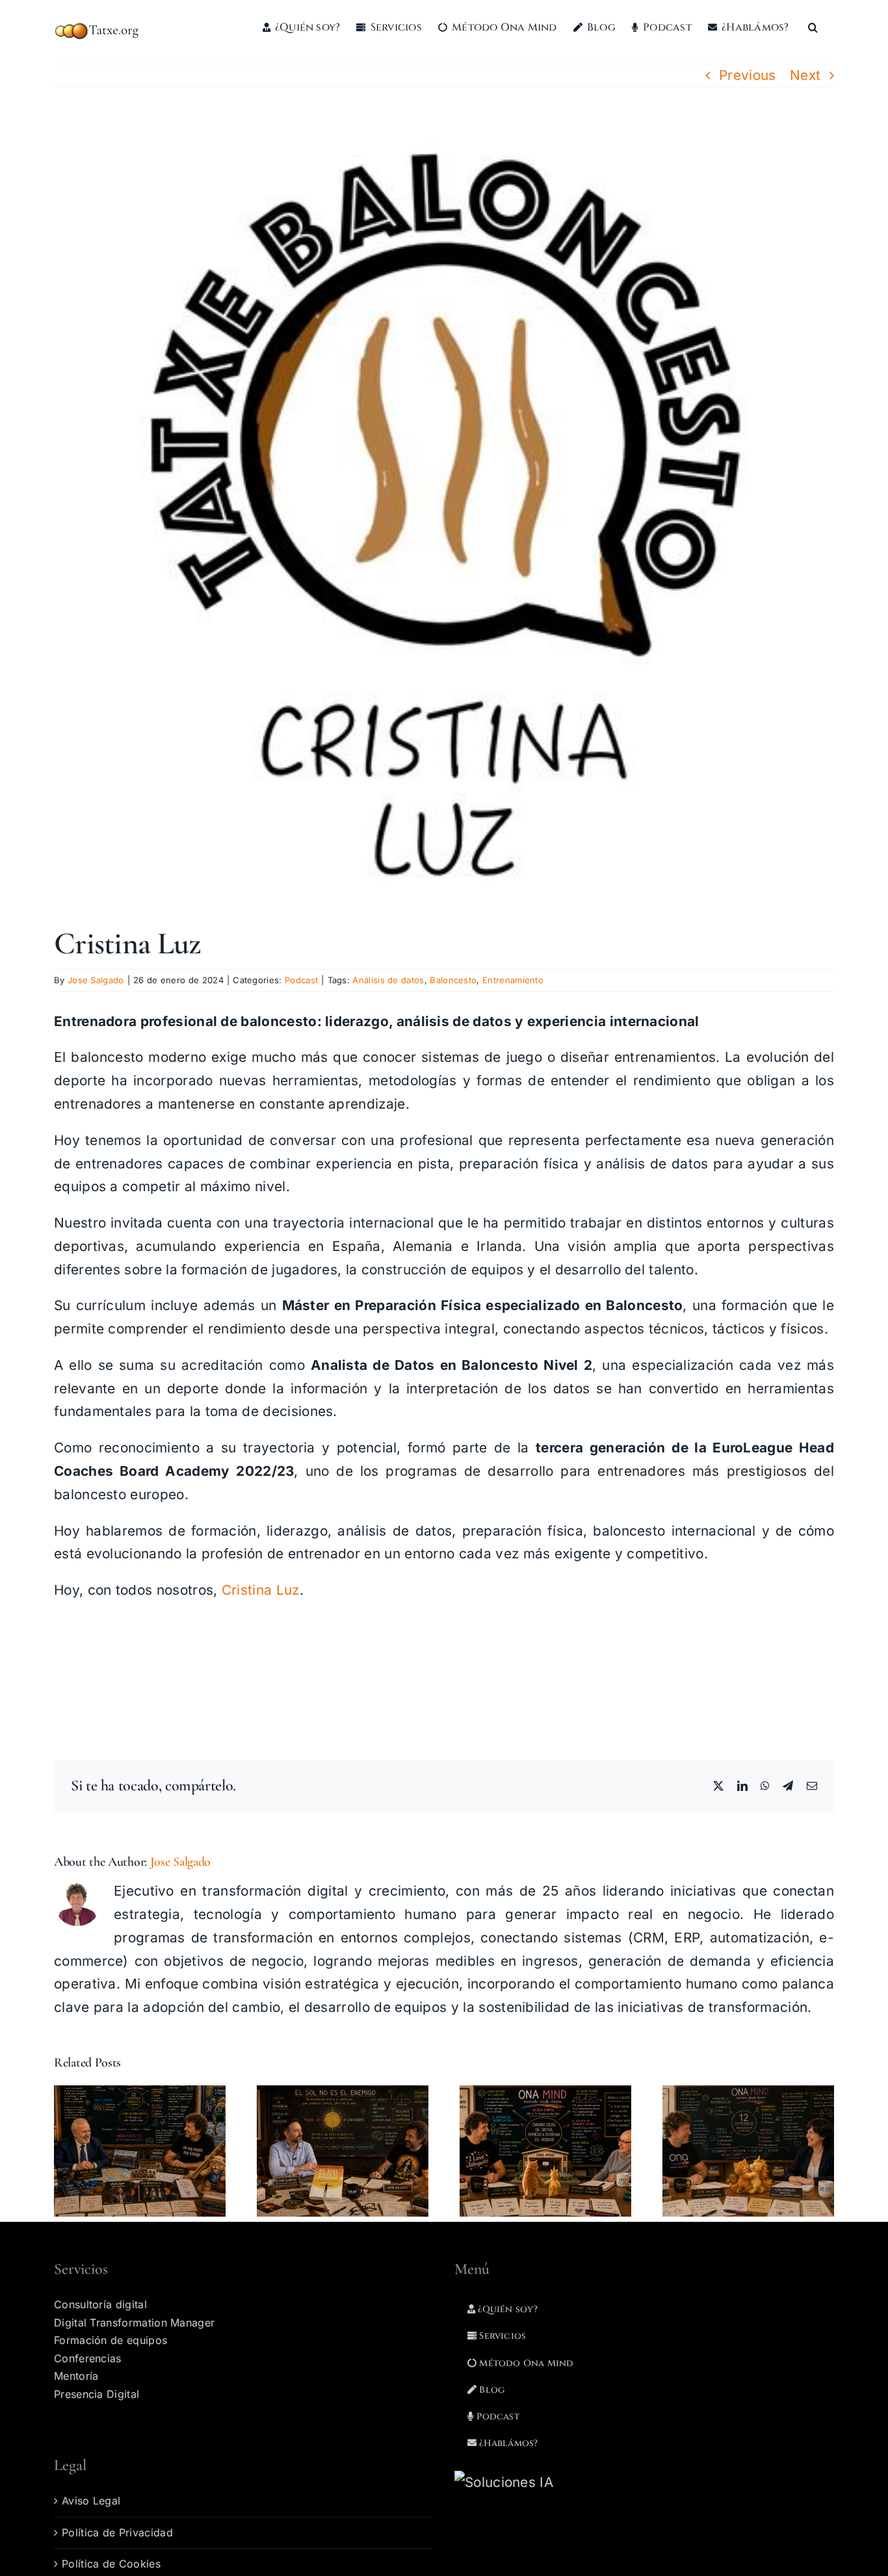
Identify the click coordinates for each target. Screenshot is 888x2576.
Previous (748, 75)
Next (805, 75)
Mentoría (76, 2376)
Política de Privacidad (117, 2532)
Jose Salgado (96, 980)
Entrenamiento (513, 980)
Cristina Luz (261, 1590)
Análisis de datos (388, 980)
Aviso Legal (91, 2501)
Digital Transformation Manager (134, 2323)
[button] (813, 27)
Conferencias (88, 2358)
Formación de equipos (111, 2340)
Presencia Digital (97, 2394)
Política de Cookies (111, 2564)
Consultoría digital (100, 2304)
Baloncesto (453, 980)
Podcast (301, 980)
